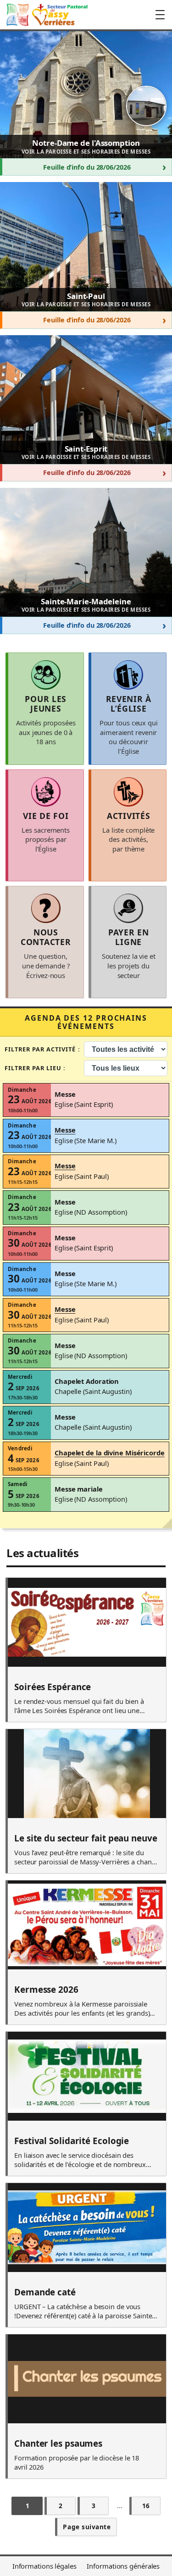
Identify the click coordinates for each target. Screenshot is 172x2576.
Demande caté (45, 2293)
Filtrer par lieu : (35, 1068)
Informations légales (44, 2566)
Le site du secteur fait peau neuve (86, 1839)
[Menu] (160, 15)
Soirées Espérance (53, 1687)
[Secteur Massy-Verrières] (46, 15)
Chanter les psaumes (58, 2444)
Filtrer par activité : (42, 1049)
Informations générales (123, 2566)
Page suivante (87, 2527)
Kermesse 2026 (46, 1990)
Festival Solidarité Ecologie (72, 2141)
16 (146, 2506)
